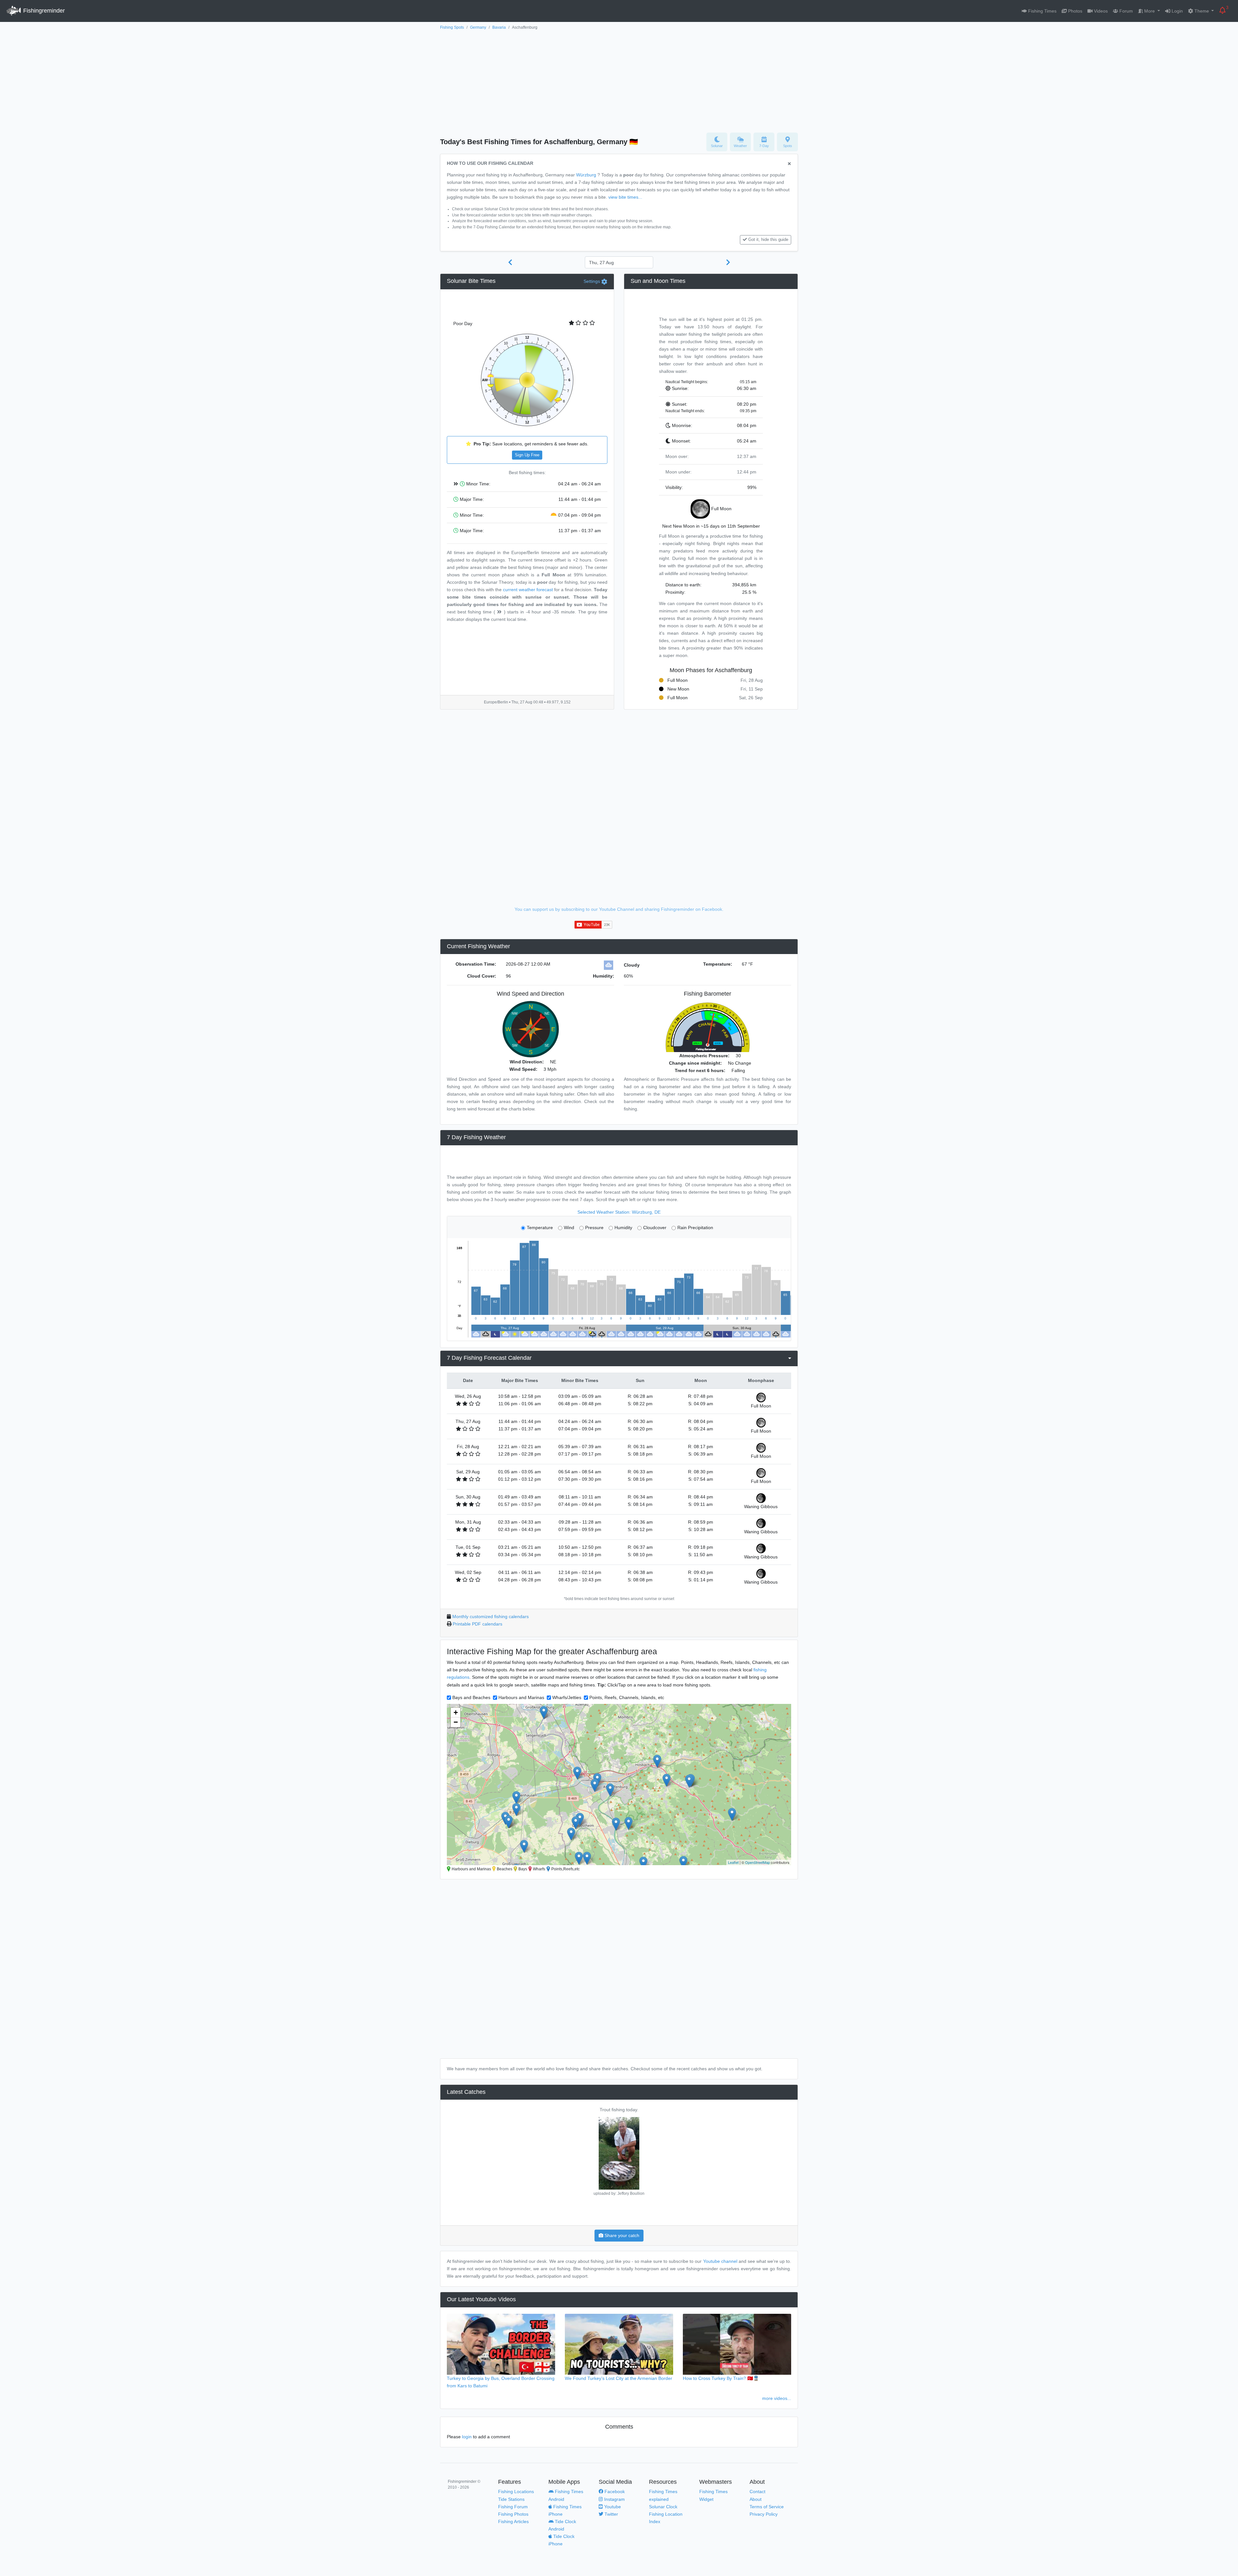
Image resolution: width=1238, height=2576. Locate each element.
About (756, 2499)
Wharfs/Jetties (567, 1697)
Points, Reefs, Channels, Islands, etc (627, 1697)
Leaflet (733, 1862)
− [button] (456, 1722)
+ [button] (456, 1712)
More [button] (1150, 11)
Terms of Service (767, 2507)
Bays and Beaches (471, 1697)
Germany (478, 27)
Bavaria (499, 27)
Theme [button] (1202, 11)
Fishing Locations (516, 2491)
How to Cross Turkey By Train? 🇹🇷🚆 (721, 2378)
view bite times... (625, 197)
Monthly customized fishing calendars (491, 1616)
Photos (1075, 11)
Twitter (611, 2514)
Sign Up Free (527, 455)
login (467, 2437)
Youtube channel (720, 2261)
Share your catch (621, 2235)
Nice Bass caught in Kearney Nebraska (619, 2110)
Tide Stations (511, 2499)
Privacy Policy (764, 2514)
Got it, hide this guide (768, 240)
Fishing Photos (513, 2514)
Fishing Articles (513, 2521)
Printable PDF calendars (477, 1624)
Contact (757, 2491)
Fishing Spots (452, 27)
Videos (1100, 11)
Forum (1125, 11)
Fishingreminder (43, 11)
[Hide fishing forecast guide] (789, 164)
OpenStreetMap (757, 1862)
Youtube (612, 2507)
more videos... (777, 2398)
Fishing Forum (513, 2507)
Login (1177, 11)
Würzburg (586, 175)
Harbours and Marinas (521, 1697)
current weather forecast (528, 590)
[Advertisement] (619, 80)
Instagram (614, 2499)
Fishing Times (1042, 11)
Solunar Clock (663, 2507)
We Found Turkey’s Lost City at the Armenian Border (619, 2378)
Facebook (614, 2491)
